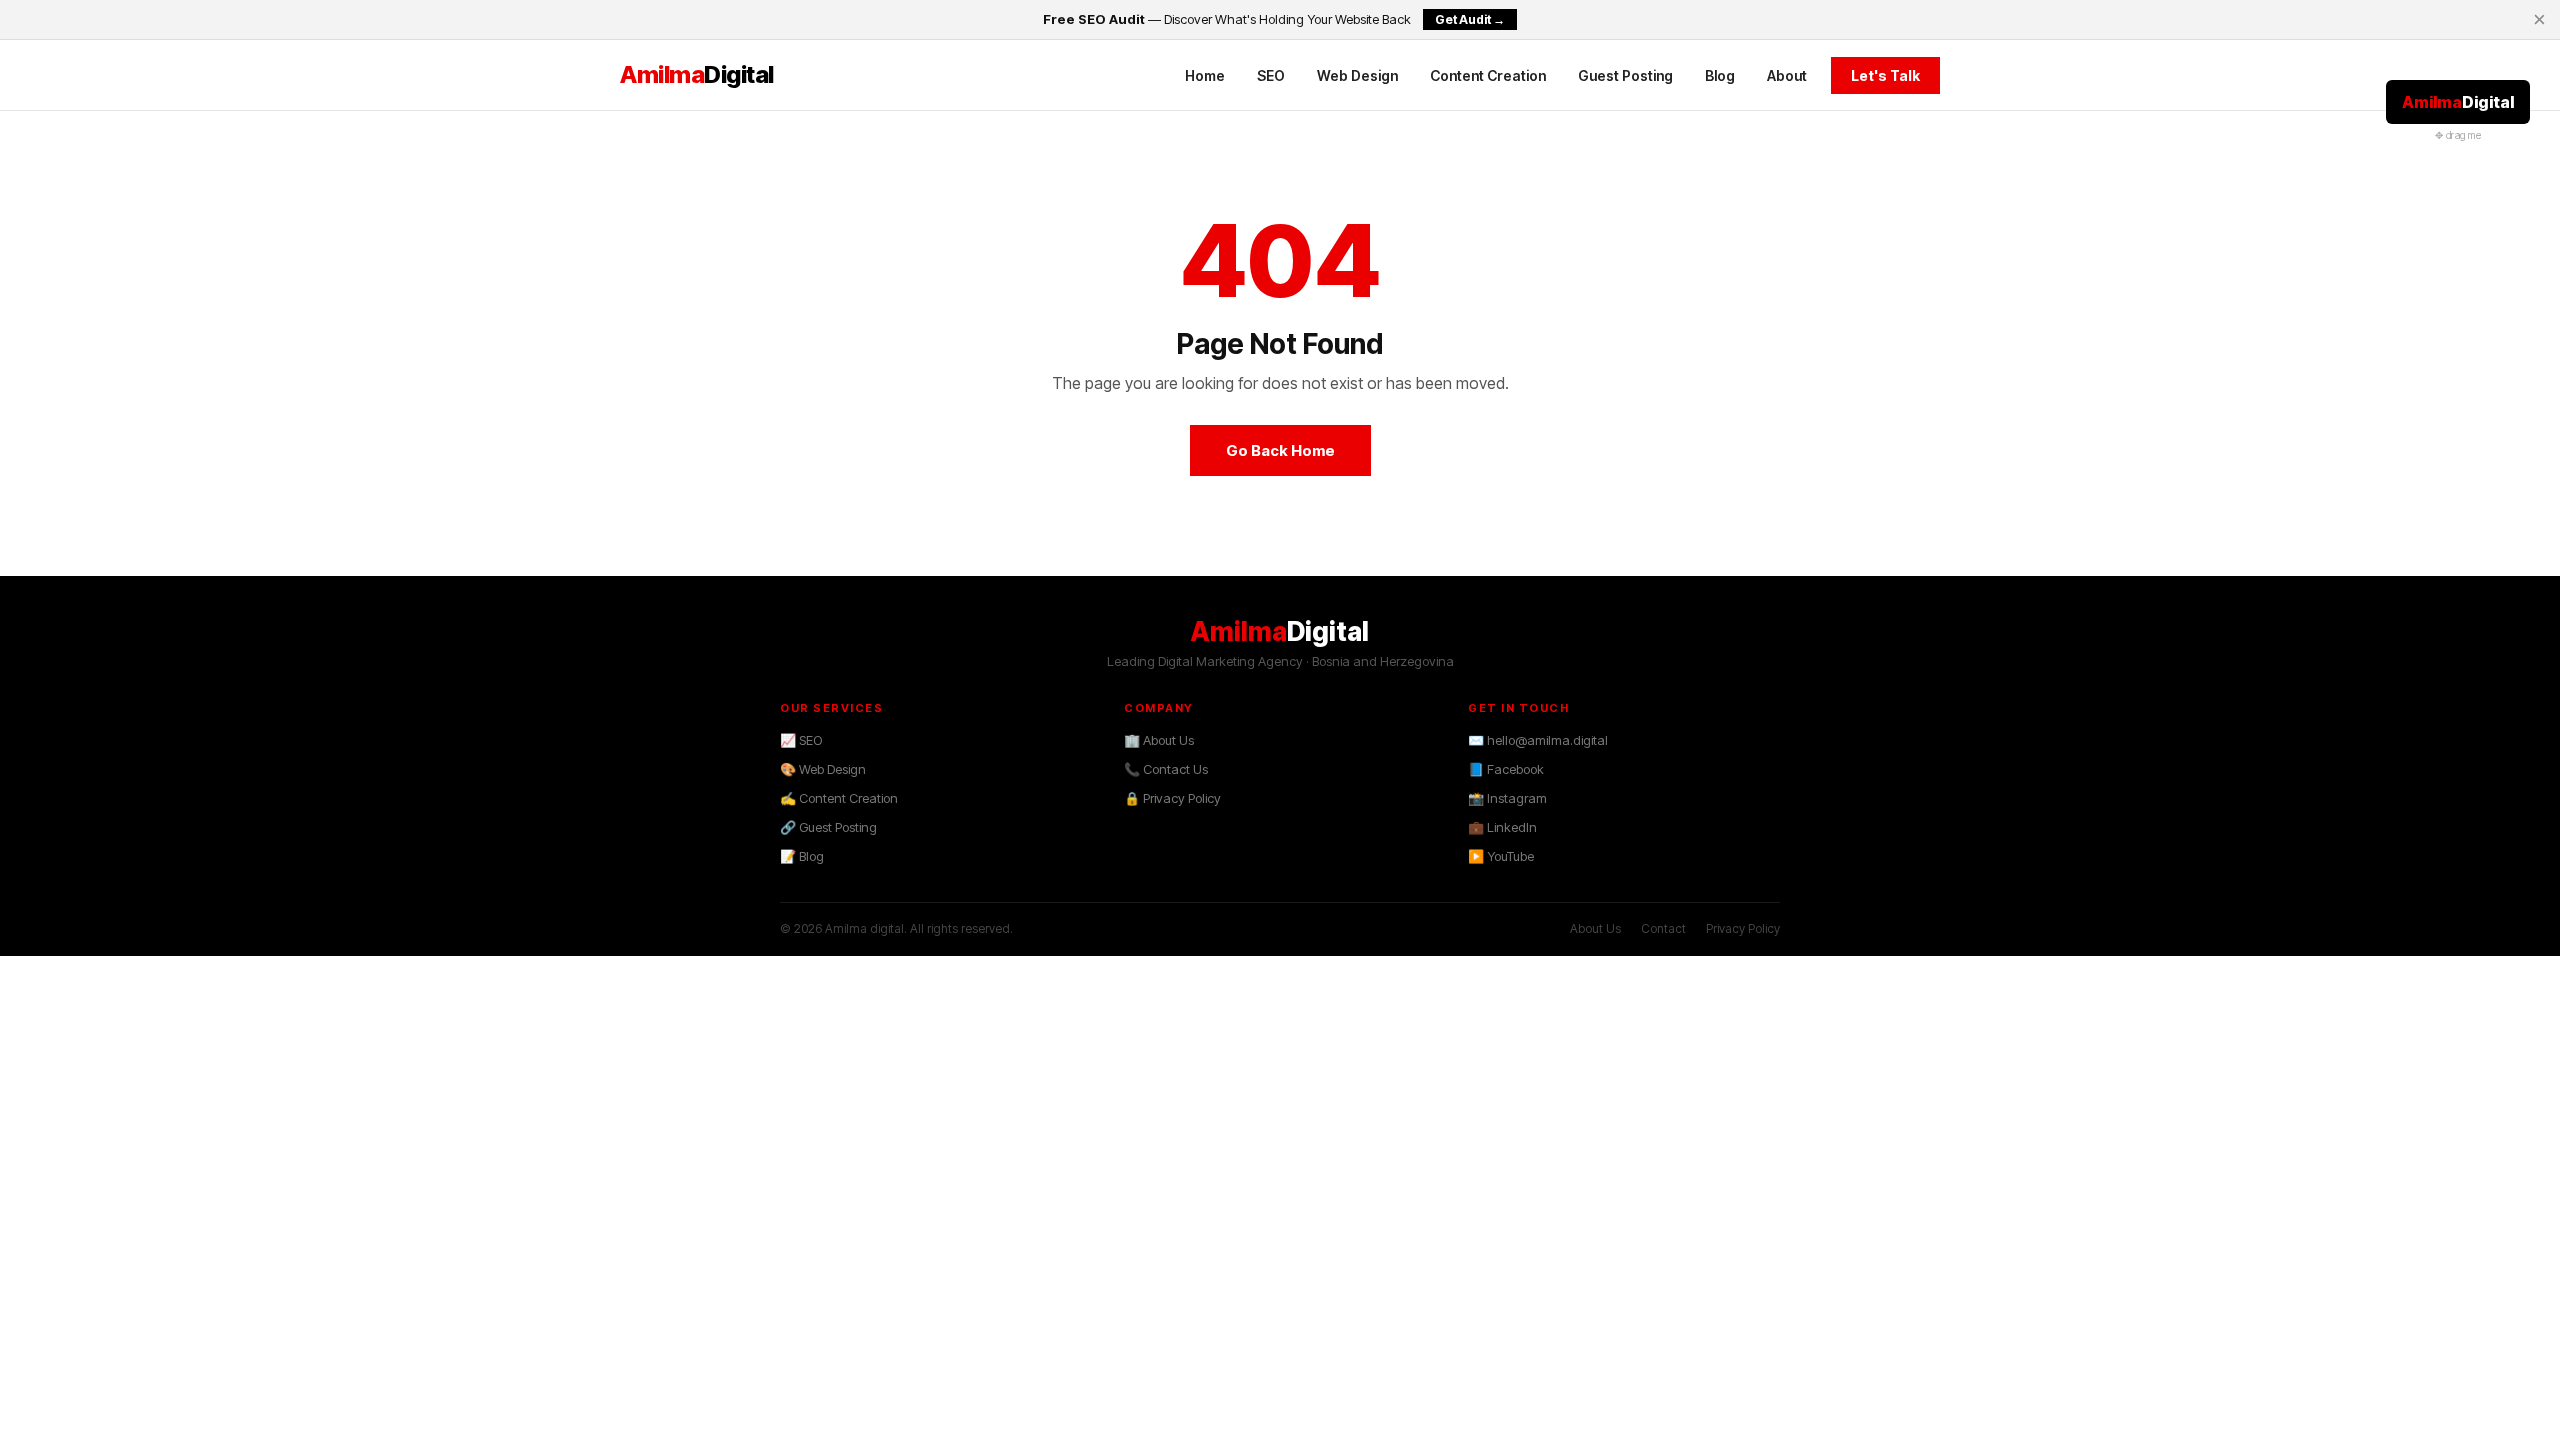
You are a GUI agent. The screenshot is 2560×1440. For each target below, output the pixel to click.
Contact (1663, 928)
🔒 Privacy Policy (1172, 798)
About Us (1595, 928)
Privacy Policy (1743, 928)
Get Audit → (1470, 19)
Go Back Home (1280, 450)
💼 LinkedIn (1502, 827)
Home (1205, 75)
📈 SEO (801, 740)
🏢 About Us (1159, 740)
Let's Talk (1885, 75)
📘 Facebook (1506, 769)
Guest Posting (1625, 75)
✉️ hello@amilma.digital (1538, 740)
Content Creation (1488, 75)
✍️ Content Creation (839, 798)
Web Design (1357, 75)
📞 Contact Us (1166, 769)
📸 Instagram (1507, 798)
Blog (1720, 75)
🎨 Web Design (823, 769)
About (1787, 75)
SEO (1271, 75)
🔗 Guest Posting (828, 827)
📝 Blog (802, 856)
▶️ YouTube (1501, 856)
